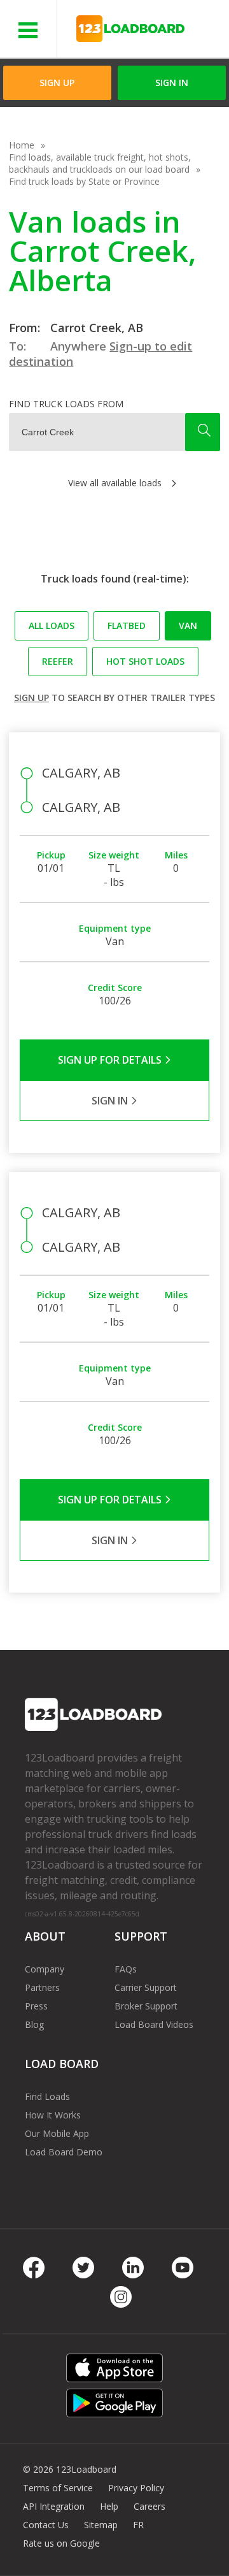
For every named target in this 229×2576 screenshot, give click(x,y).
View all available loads (115, 483)
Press (36, 2006)
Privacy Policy (136, 2488)
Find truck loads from (66, 404)
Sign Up (57, 83)
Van (188, 626)
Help (109, 2506)
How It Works (53, 2115)
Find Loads (47, 2096)
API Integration (54, 2506)
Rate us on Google (61, 2543)
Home (22, 145)
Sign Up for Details (111, 1060)
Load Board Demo (64, 2152)
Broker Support (146, 2006)
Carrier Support (146, 1987)
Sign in (172, 83)
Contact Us (46, 2525)
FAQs (126, 1969)
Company (45, 1969)
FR (138, 2525)
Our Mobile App (57, 2133)
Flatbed (127, 626)
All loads (52, 626)
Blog (34, 2024)
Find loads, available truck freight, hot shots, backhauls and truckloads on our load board (100, 163)
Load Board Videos (154, 2024)
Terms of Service (58, 2488)
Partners (42, 1987)
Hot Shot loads (145, 661)
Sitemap (101, 2525)
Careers (149, 2506)
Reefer (58, 661)
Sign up (31, 698)
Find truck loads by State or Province (84, 181)
